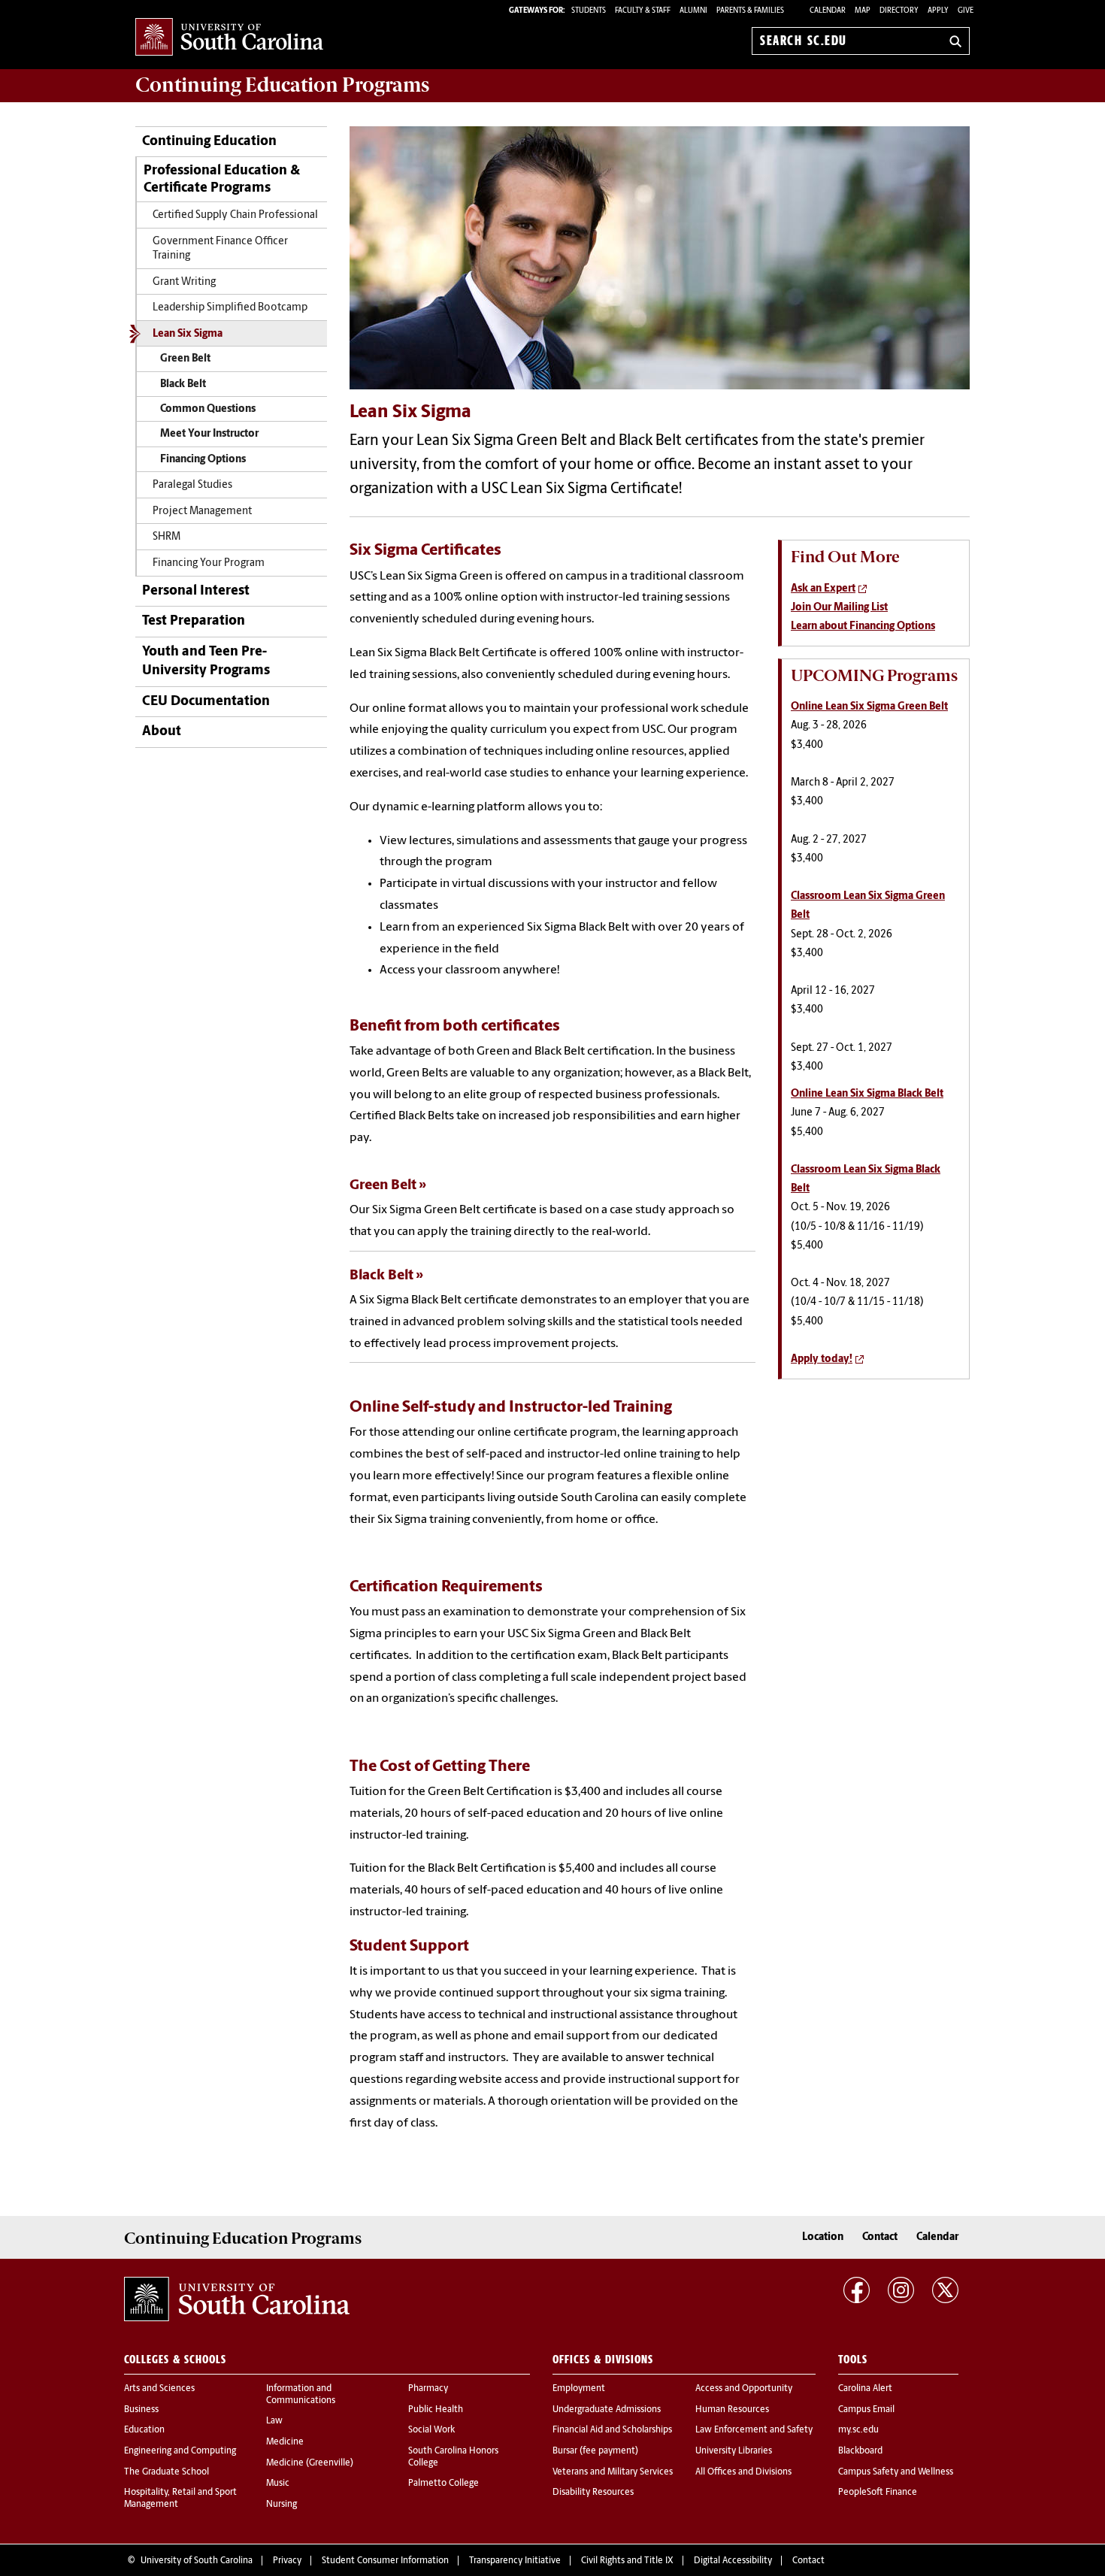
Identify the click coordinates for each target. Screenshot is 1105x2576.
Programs (282, 85)
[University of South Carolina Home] (229, 38)
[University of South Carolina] (237, 2299)
